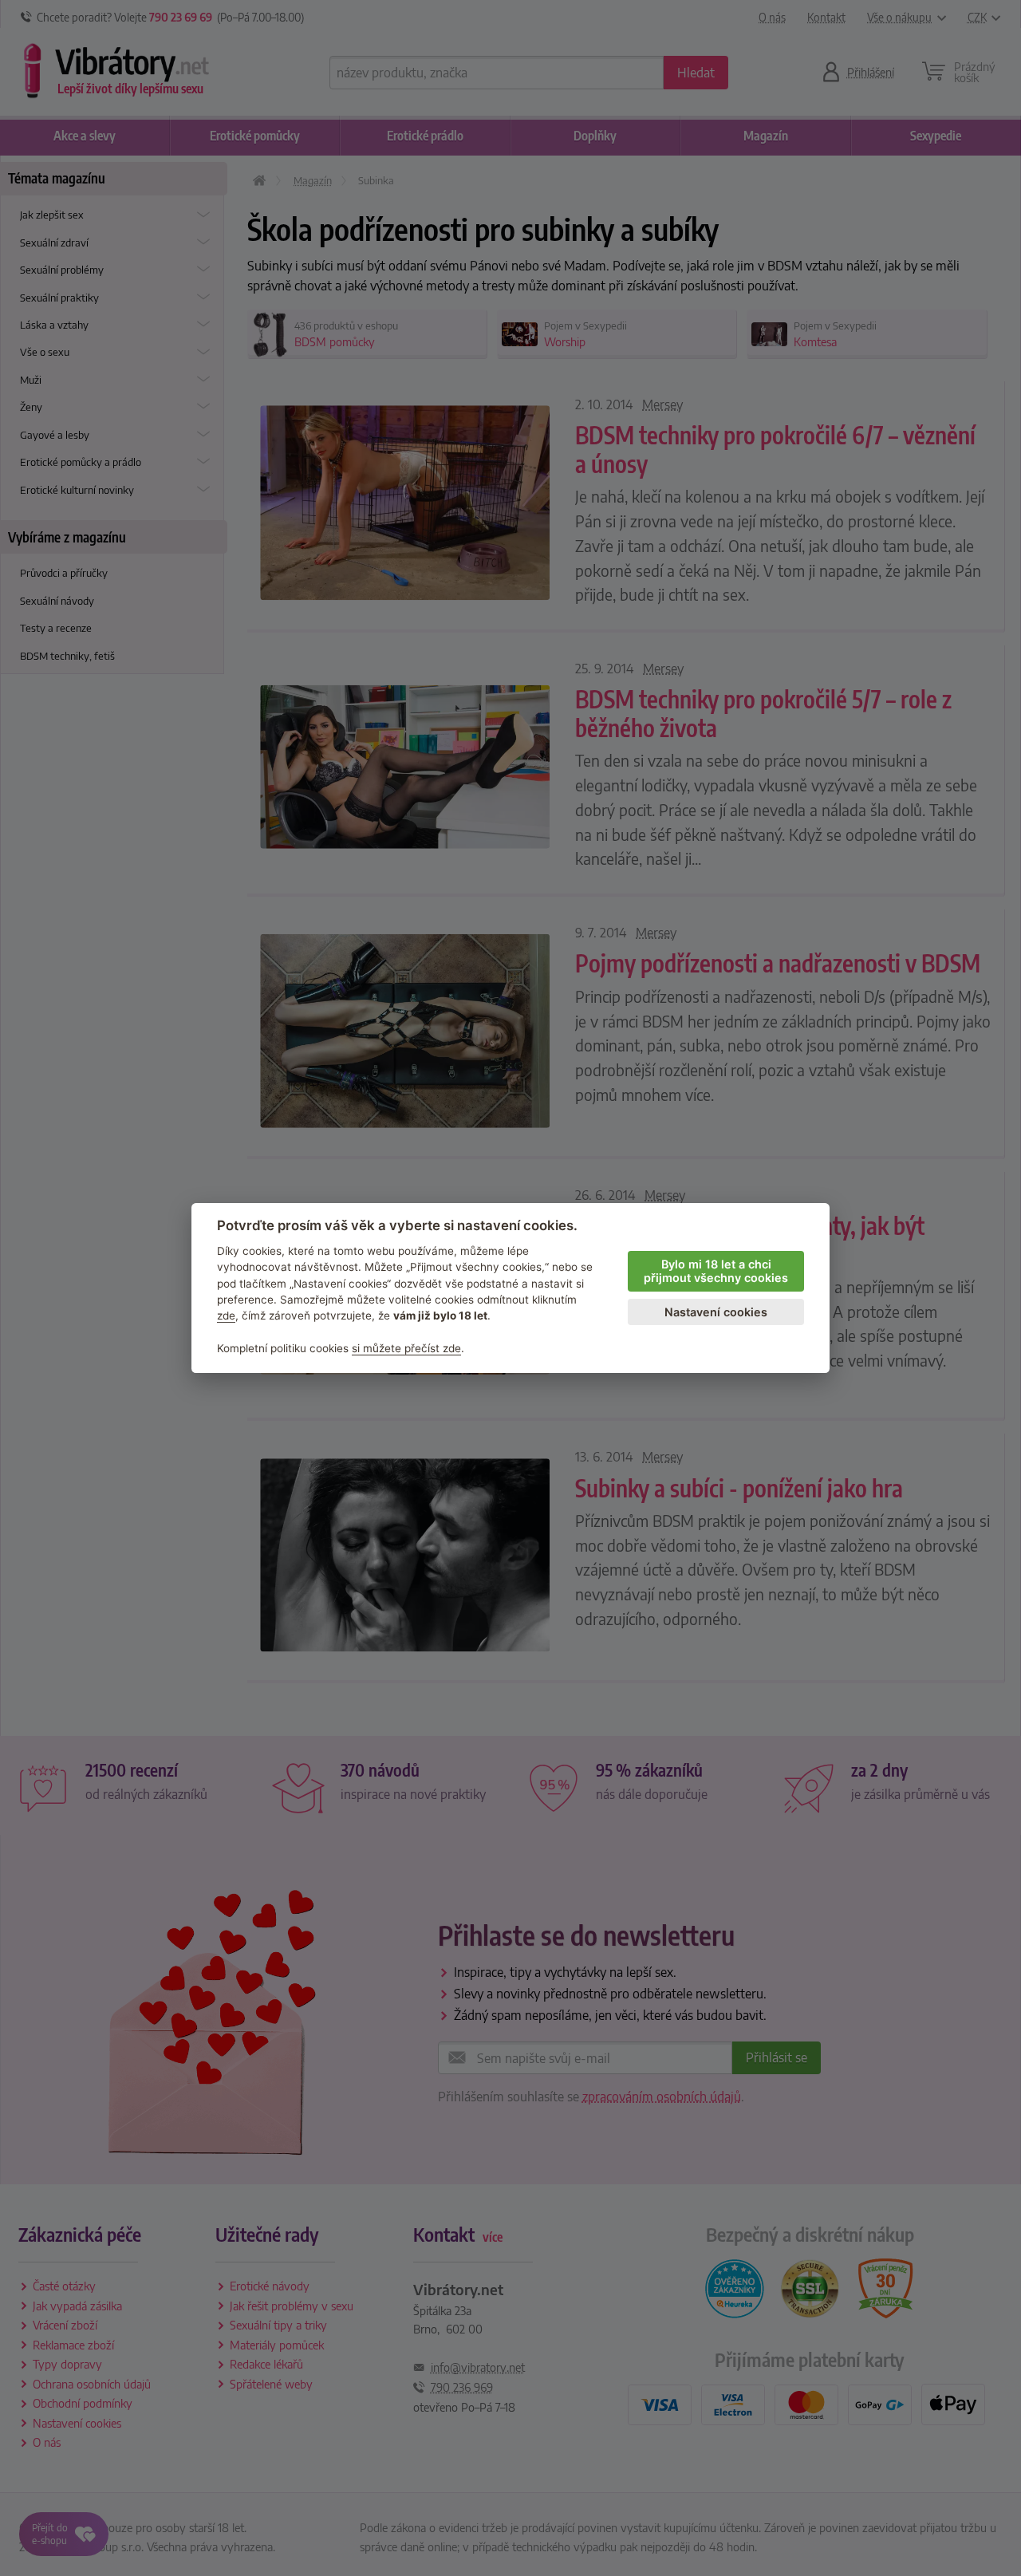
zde (226, 1316)
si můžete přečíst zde (406, 1348)
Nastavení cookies (716, 1312)
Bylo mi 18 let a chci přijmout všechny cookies (716, 1271)
